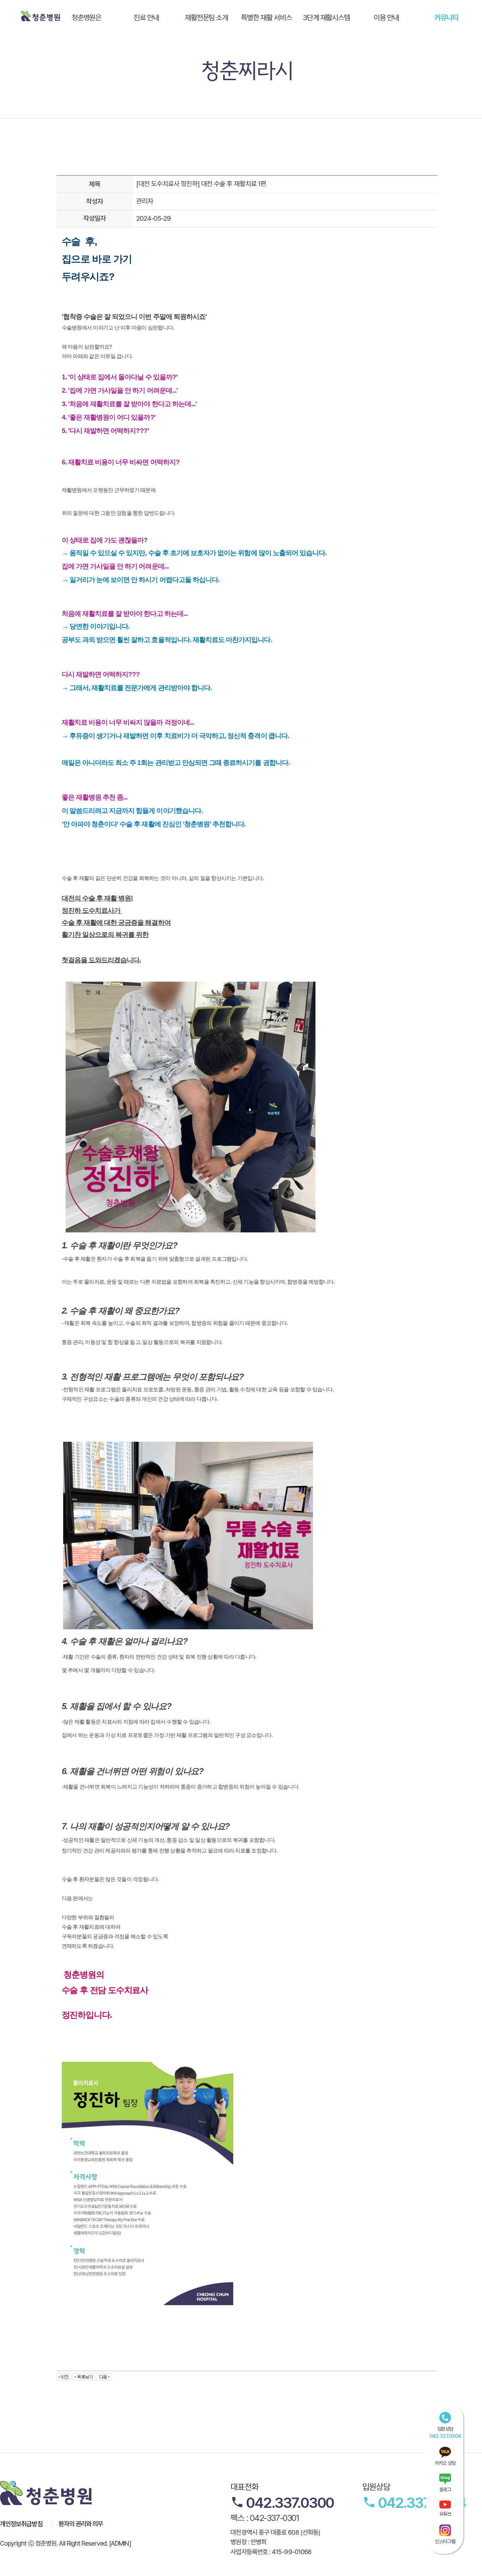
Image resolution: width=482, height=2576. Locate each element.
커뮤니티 (446, 17)
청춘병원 (41, 16)
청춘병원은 (87, 17)
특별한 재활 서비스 (266, 17)
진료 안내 (146, 17)
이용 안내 (386, 17)
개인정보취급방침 (21, 2524)
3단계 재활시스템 (327, 17)
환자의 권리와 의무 (81, 2524)
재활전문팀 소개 (207, 17)
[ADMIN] (120, 2543)
